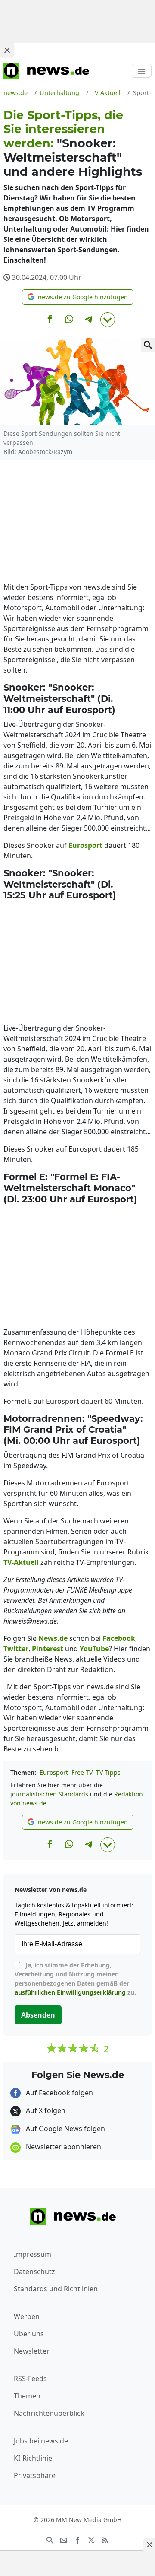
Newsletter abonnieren (63, 2147)
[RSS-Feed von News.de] (105, 2540)
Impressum (33, 2254)
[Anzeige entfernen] (149, 2544)
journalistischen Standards (49, 1794)
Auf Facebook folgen (59, 2093)
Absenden (38, 2015)
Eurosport (54, 1772)
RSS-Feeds (30, 2379)
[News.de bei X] (91, 2540)
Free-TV (82, 1772)
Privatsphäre (35, 2475)
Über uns (29, 2334)
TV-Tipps (108, 1772)
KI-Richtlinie (33, 2458)
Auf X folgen (45, 2110)
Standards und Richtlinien (56, 2289)
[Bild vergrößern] (148, 345)
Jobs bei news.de (41, 2441)
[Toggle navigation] (142, 71)
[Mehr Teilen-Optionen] (108, 320)
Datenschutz (34, 2271)
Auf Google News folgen (65, 2129)
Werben (27, 2316)
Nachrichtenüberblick (49, 2413)
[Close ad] (7, 50)
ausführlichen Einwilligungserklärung (70, 1992)
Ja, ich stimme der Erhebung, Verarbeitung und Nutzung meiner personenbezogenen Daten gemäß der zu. (75, 1979)
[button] (78, 297)
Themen (27, 2396)
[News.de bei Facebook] (77, 2540)
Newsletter (32, 2351)
